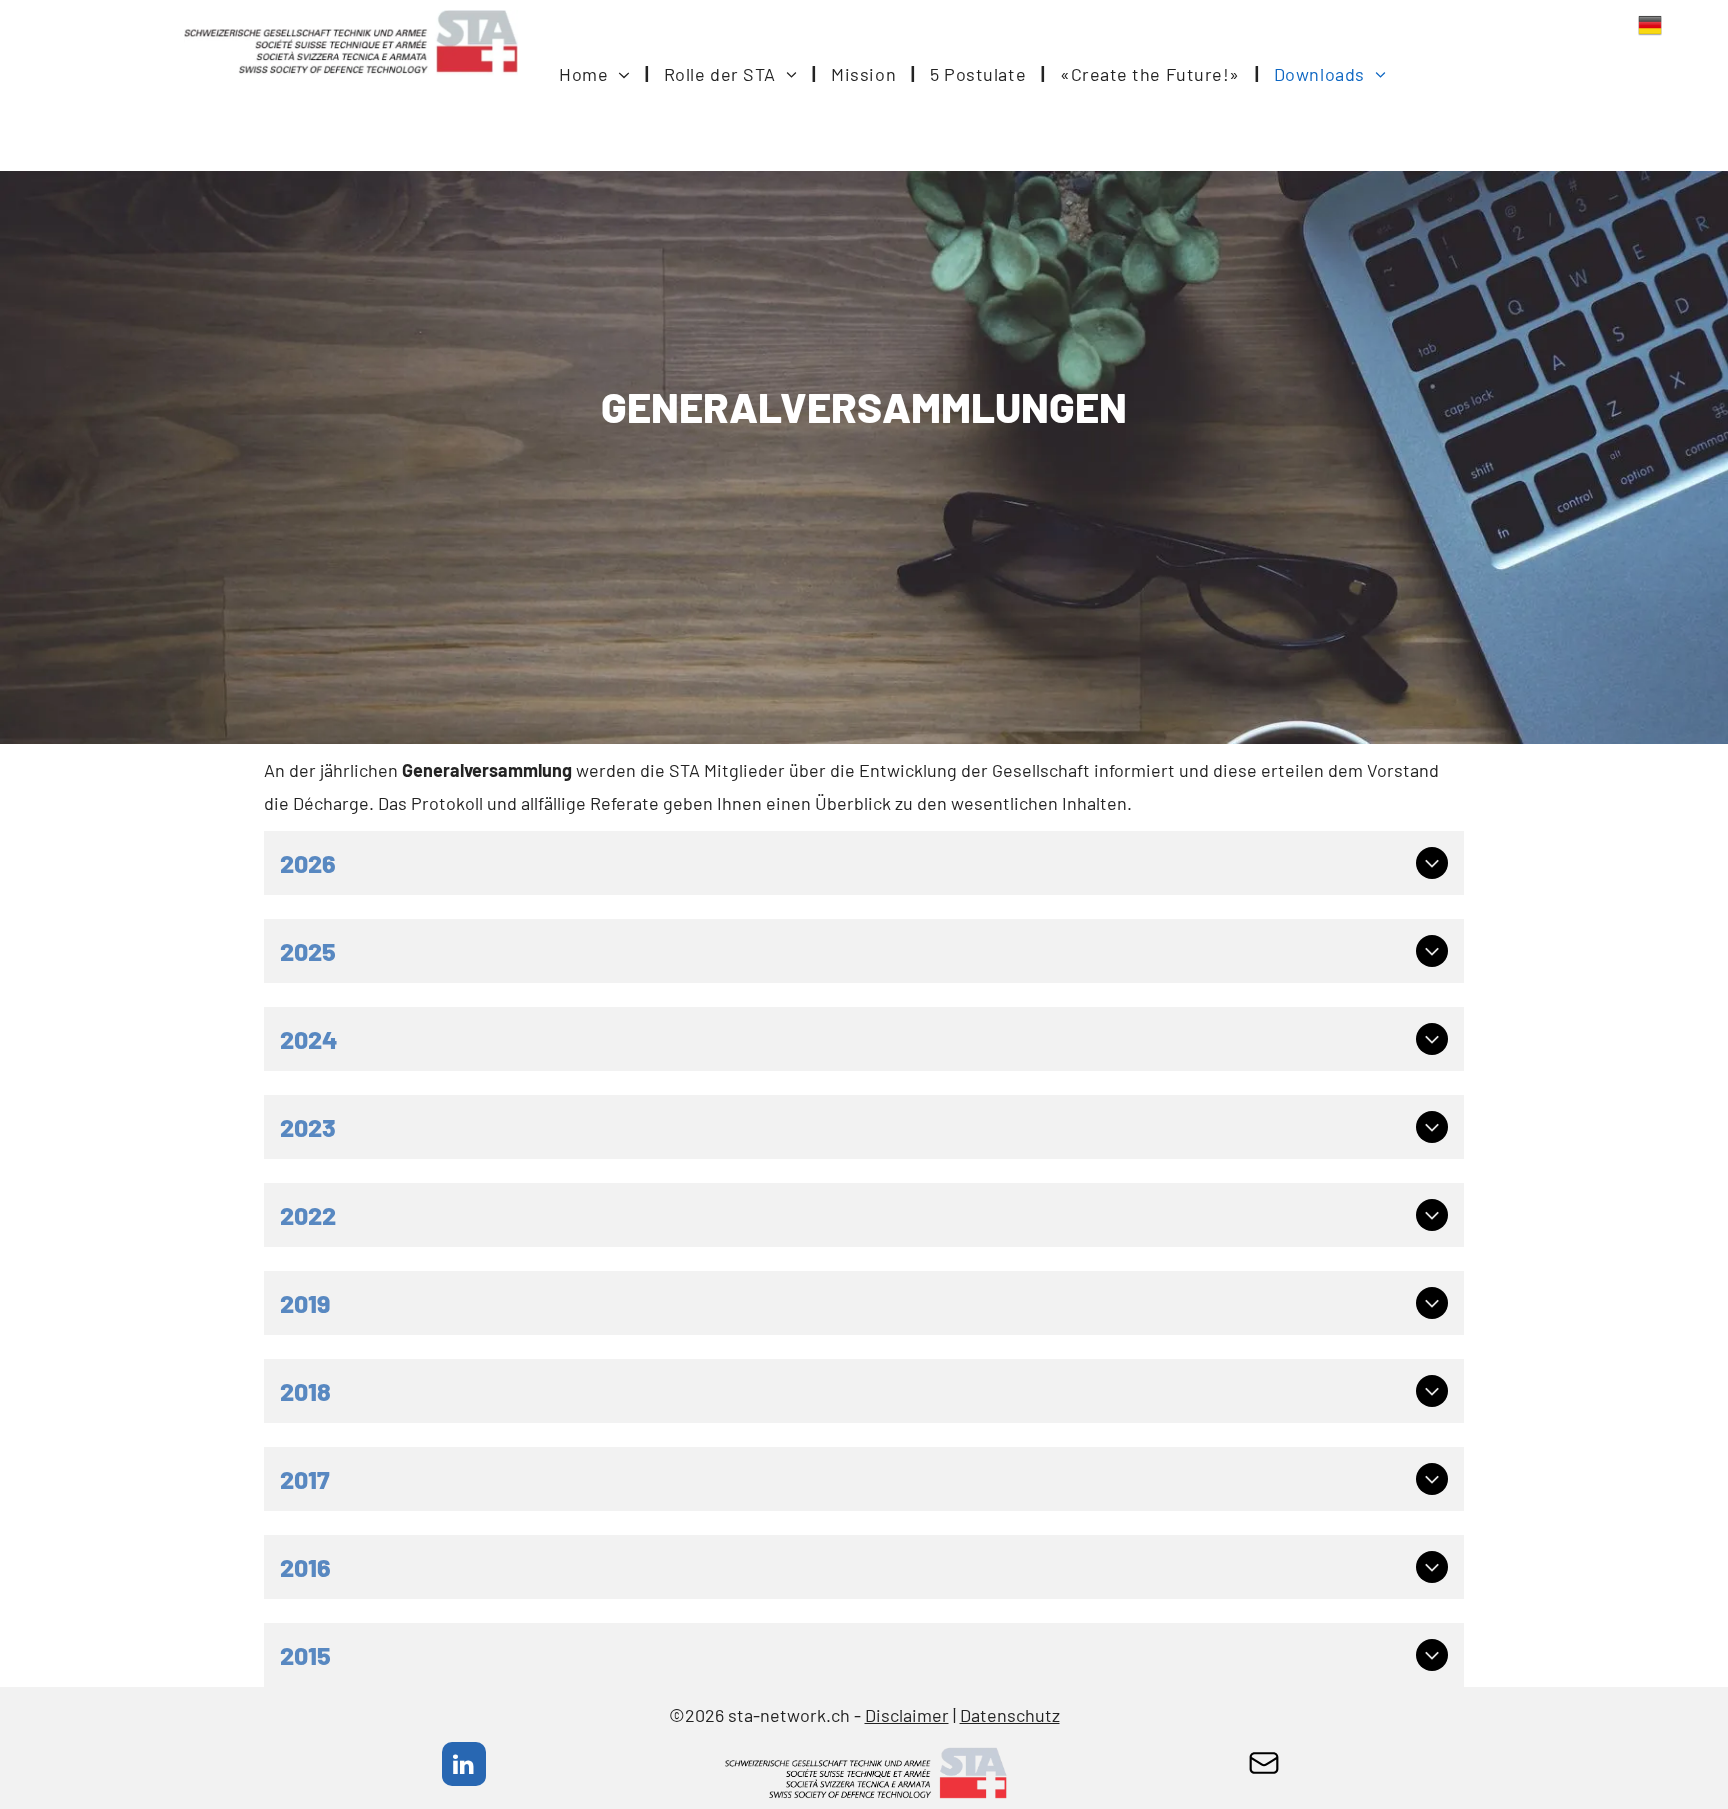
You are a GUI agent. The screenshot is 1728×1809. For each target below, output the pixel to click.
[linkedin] (464, 1766)
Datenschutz (1010, 1715)
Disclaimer (907, 1715)
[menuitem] (596, 74)
